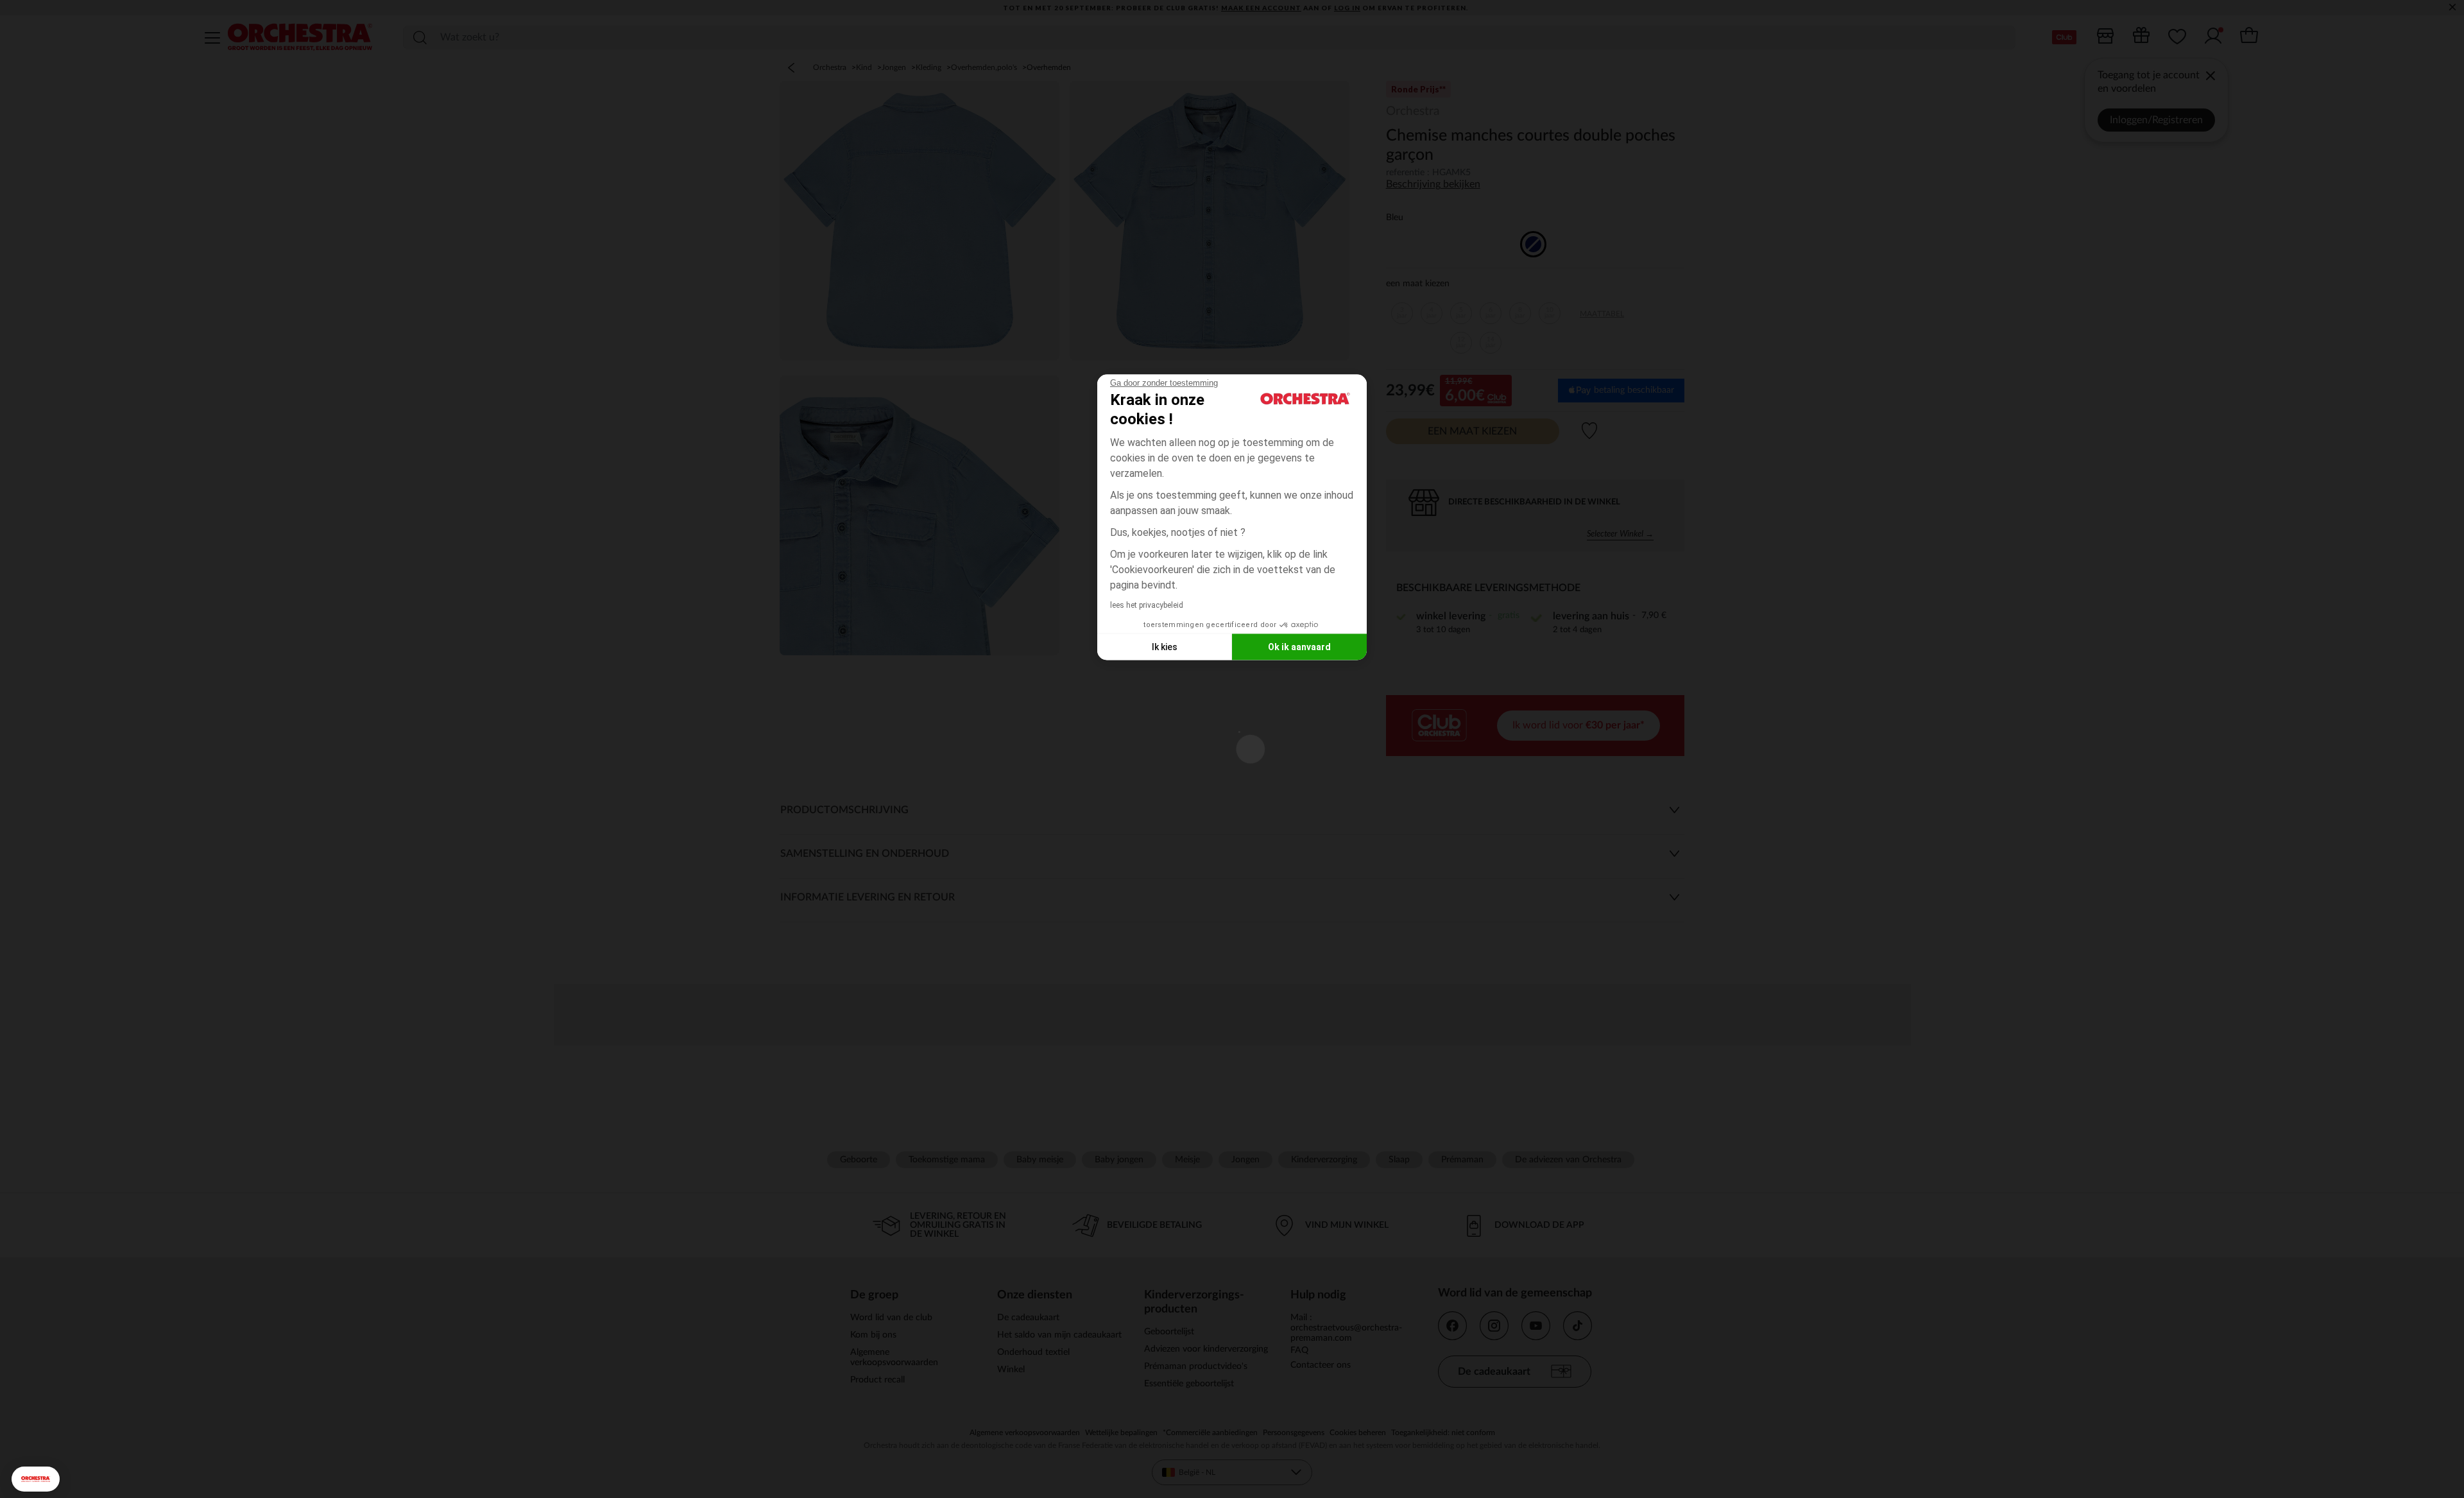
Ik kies (1165, 646)
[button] (36, 1479)
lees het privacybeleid (1147, 605)
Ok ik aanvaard (1299, 646)
